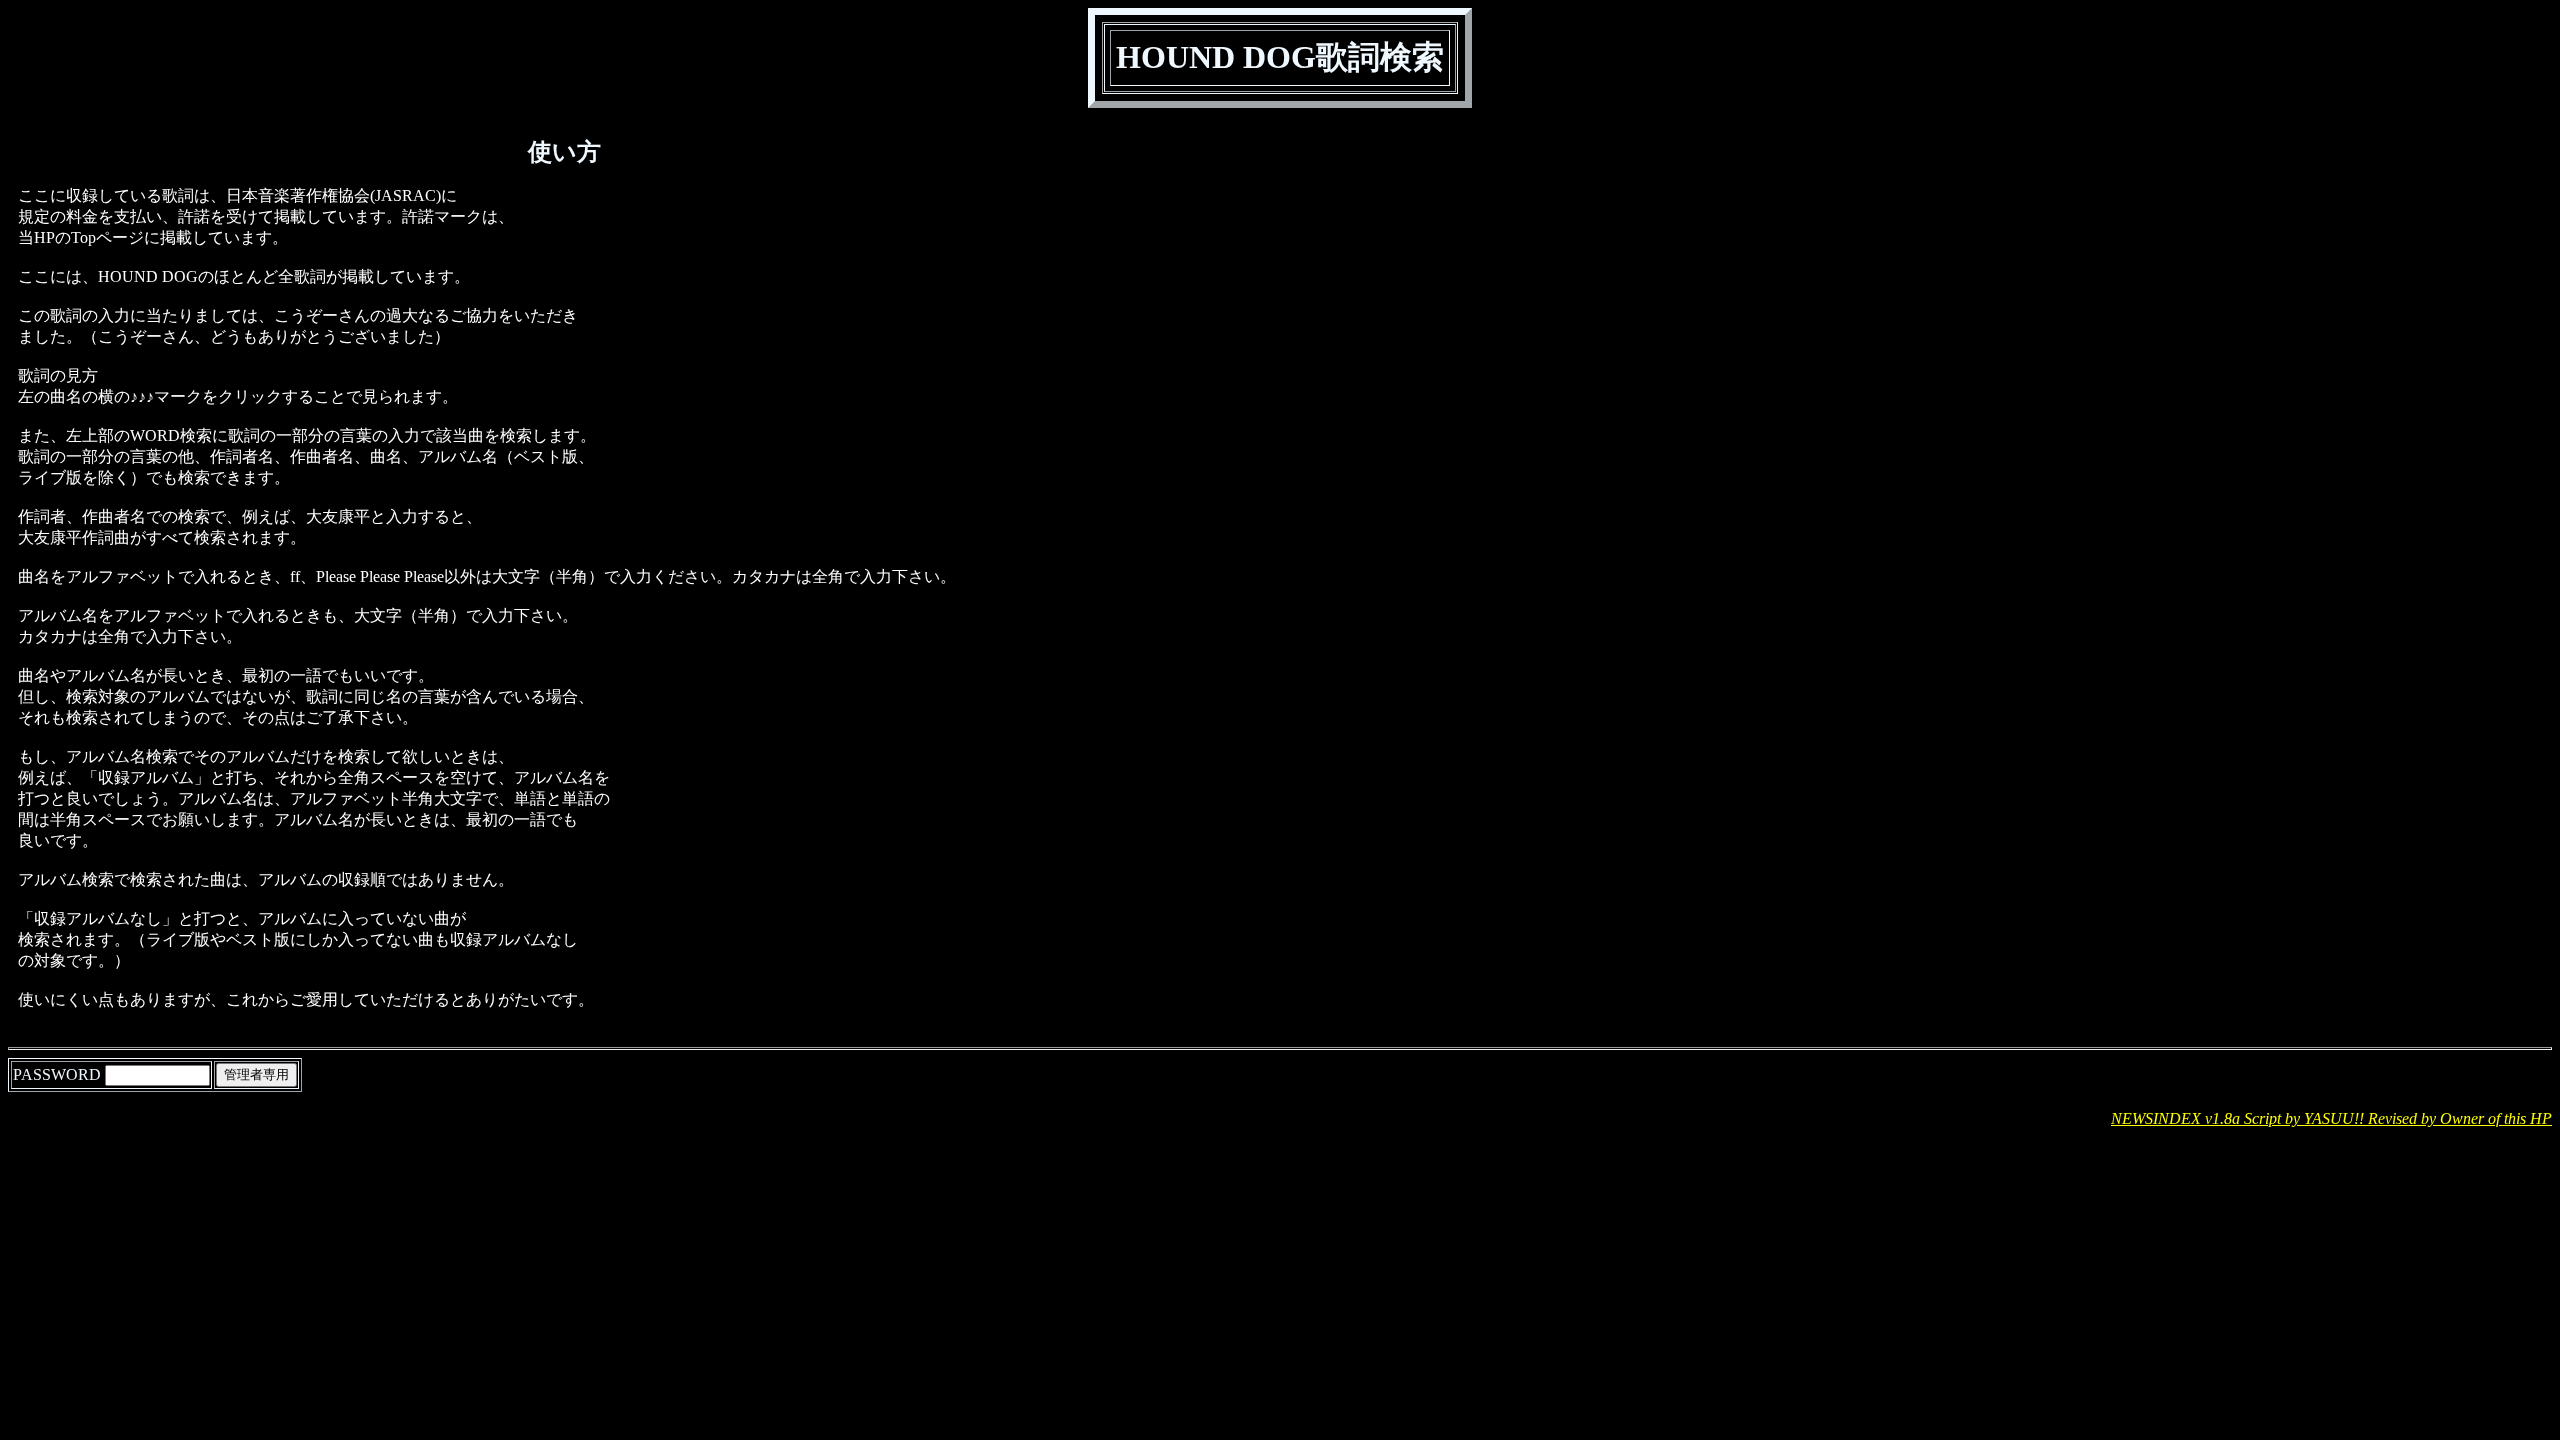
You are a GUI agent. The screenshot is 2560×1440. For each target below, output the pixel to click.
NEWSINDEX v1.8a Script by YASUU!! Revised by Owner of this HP (2331, 1118)
